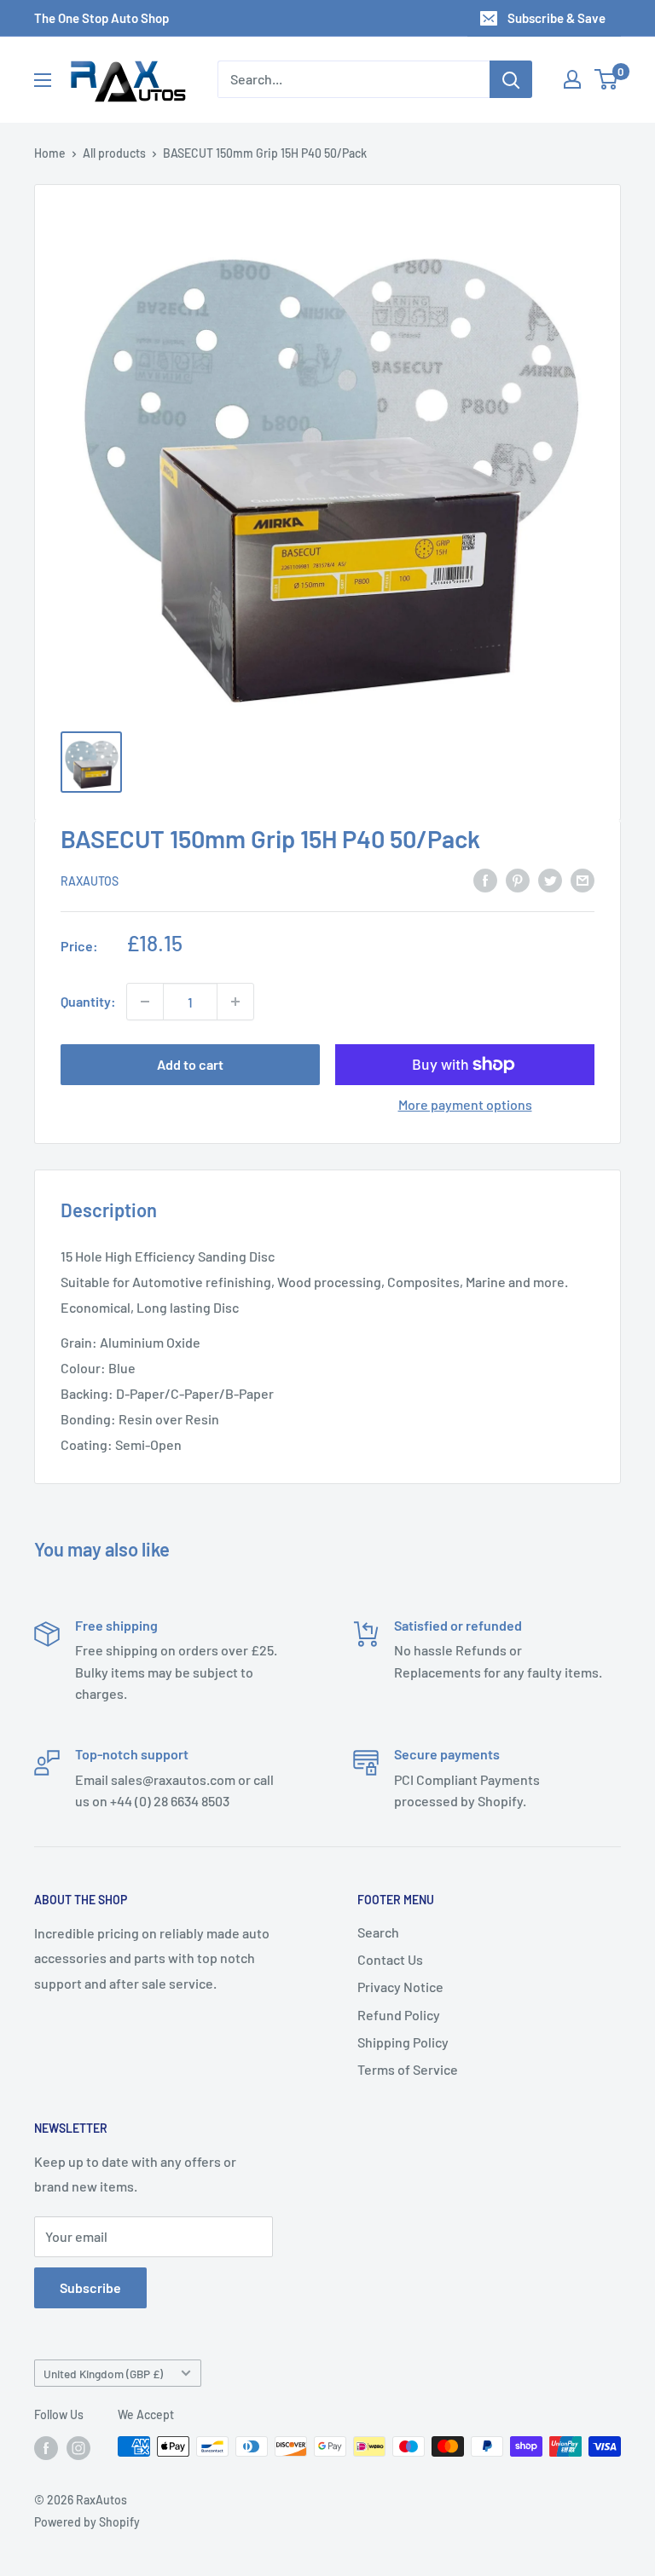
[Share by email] (583, 879)
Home (50, 153)
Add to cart (190, 1064)
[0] (607, 79)
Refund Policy (399, 2015)
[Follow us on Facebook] (46, 2448)
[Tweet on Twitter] (550, 879)
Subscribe (90, 2287)
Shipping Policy (403, 2042)
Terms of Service (408, 2069)
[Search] (511, 79)
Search (378, 1932)
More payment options (465, 1104)
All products (114, 153)
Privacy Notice (400, 1987)
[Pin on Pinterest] (518, 879)
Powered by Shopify (87, 2522)
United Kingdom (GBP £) (103, 2374)
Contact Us (390, 1959)
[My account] (572, 79)
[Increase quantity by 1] (235, 1002)
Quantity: (88, 1001)
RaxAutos (90, 881)
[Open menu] (43, 80)
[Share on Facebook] (485, 879)
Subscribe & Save (556, 18)
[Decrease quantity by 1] (145, 1002)
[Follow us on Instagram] (78, 2448)
